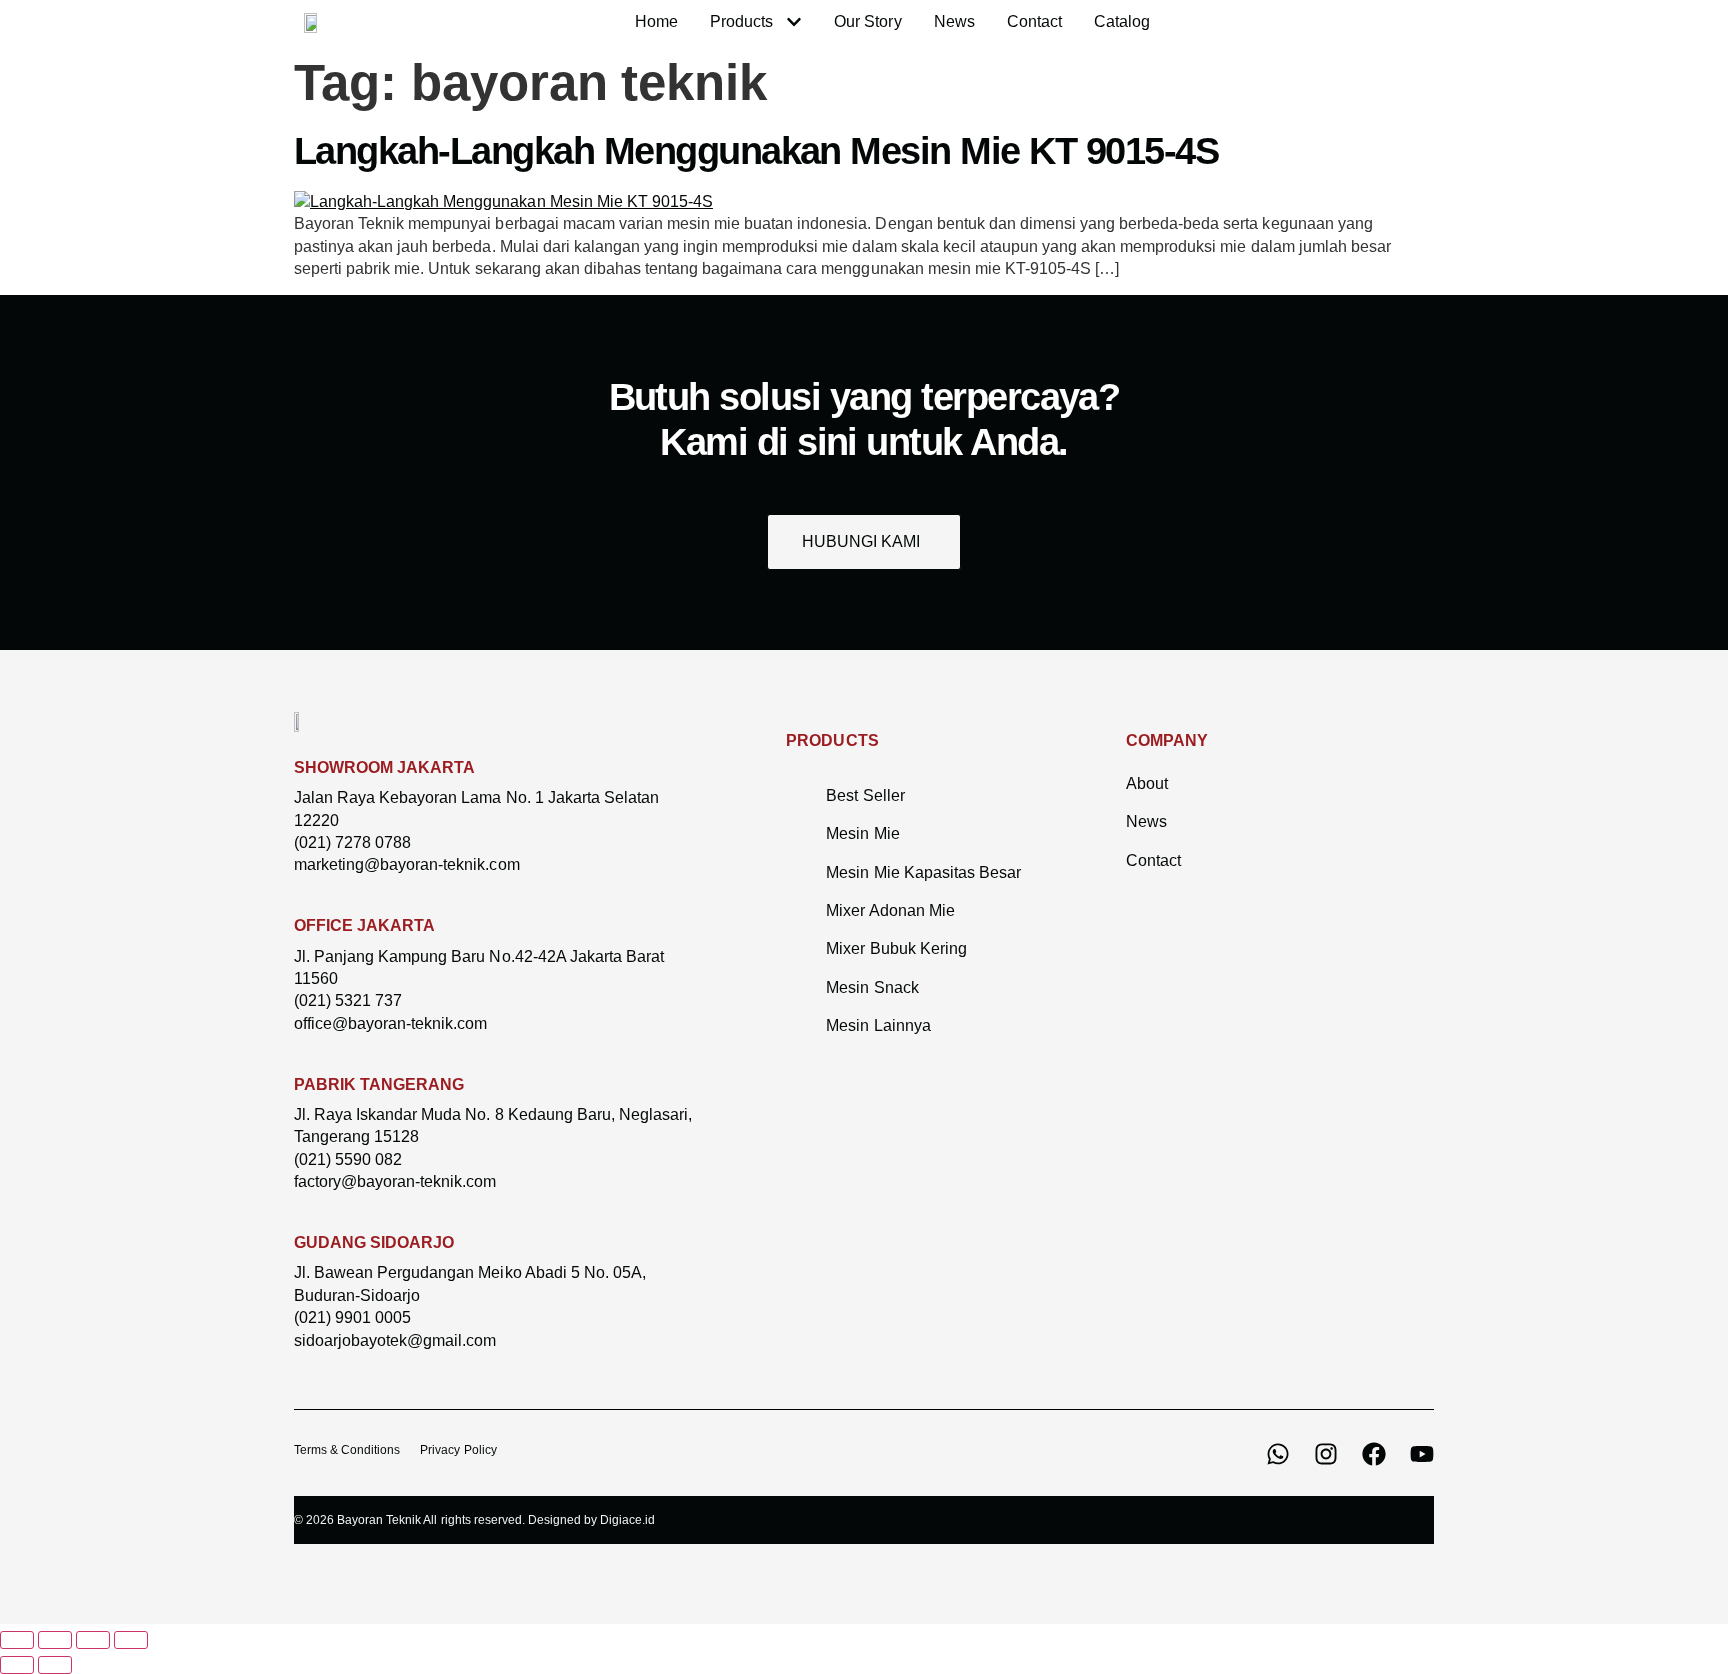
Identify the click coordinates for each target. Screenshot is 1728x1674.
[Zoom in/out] (17, 1640)
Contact (1153, 860)
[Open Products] (794, 22)
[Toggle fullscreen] (55, 1640)
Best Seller (865, 795)
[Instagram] (1326, 1454)
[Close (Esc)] (131, 1640)
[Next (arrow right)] (55, 1665)
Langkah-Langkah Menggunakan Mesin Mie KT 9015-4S (756, 151)
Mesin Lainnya (878, 1025)
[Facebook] (1374, 1454)
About (1147, 783)
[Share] (93, 1640)
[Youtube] (1422, 1454)
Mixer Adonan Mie (890, 910)
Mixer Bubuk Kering (896, 948)
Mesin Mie (862, 833)
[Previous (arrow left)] (17, 1665)
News (1146, 821)
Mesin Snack (872, 987)
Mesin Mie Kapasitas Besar (923, 872)
